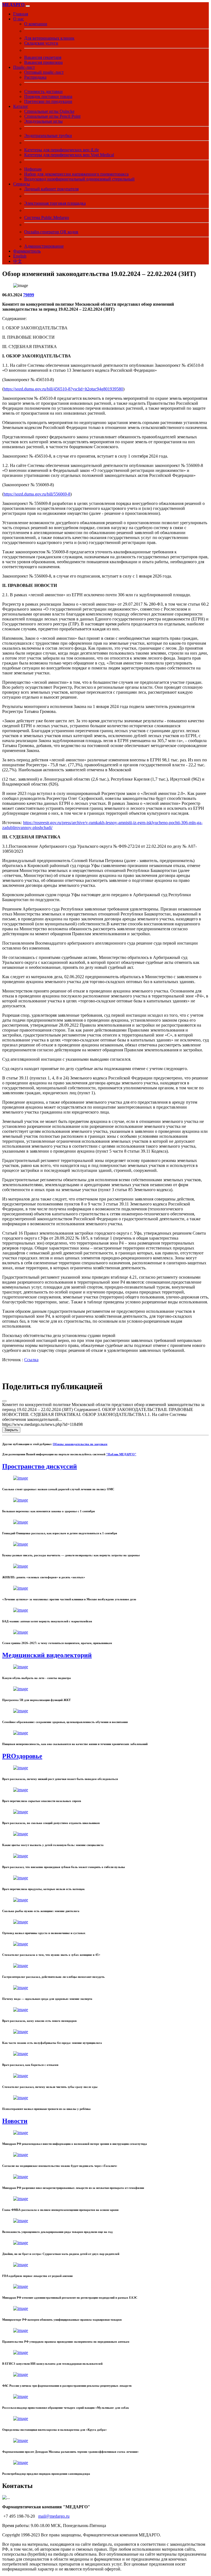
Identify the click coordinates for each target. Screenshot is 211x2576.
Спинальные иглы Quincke (49, 111)
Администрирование (44, 246)
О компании (36, 24)
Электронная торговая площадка (55, 203)
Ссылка (31, 1360)
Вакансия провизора (43, 62)
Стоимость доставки (43, 91)
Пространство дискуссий (40, 1466)
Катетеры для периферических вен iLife (62, 150)
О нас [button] (19, 19)
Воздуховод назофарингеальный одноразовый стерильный (79, 179)
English (20, 256)
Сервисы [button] (22, 184)
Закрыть (11, 1430)
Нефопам (33, 169)
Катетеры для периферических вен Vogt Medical (69, 155)
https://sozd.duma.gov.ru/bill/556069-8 (37, 494)
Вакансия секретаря (43, 57)
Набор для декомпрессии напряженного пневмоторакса (76, 174)
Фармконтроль (27, 251)
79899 (29, 295)
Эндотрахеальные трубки (48, 136)
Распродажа (35, 77)
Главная (21, 14)
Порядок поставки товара (48, 96)
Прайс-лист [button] (24, 67)
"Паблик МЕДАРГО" (121, 1454)
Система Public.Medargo (47, 218)
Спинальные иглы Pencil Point (52, 116)
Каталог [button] (21, 106)
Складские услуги (41, 43)
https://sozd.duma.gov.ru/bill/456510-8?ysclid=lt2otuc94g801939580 (63, 389)
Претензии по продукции (48, 101)
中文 (18, 261)
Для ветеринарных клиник (49, 38)
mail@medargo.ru (54, 2516)
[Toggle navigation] (28, 6)
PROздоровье (22, 1756)
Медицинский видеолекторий (47, 1655)
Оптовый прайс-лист (44, 72)
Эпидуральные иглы (43, 121)
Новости (15, 2121)
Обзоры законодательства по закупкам (80, 1444)
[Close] (4, 1401)
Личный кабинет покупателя (51, 189)
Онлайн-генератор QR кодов (51, 232)
